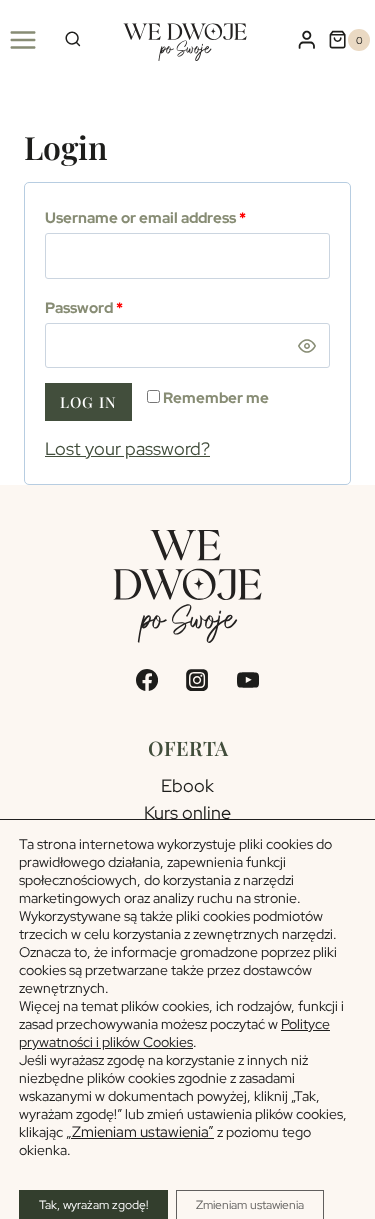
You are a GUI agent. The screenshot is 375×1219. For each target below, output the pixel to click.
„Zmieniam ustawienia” (140, 1132)
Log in (88, 402)
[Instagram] (197, 680)
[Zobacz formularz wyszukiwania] (73, 40)
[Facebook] (146, 680)
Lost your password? (127, 448)
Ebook (187, 785)
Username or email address (145, 218)
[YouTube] (248, 680)
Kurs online (187, 812)
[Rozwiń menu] (23, 39)
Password (84, 308)
